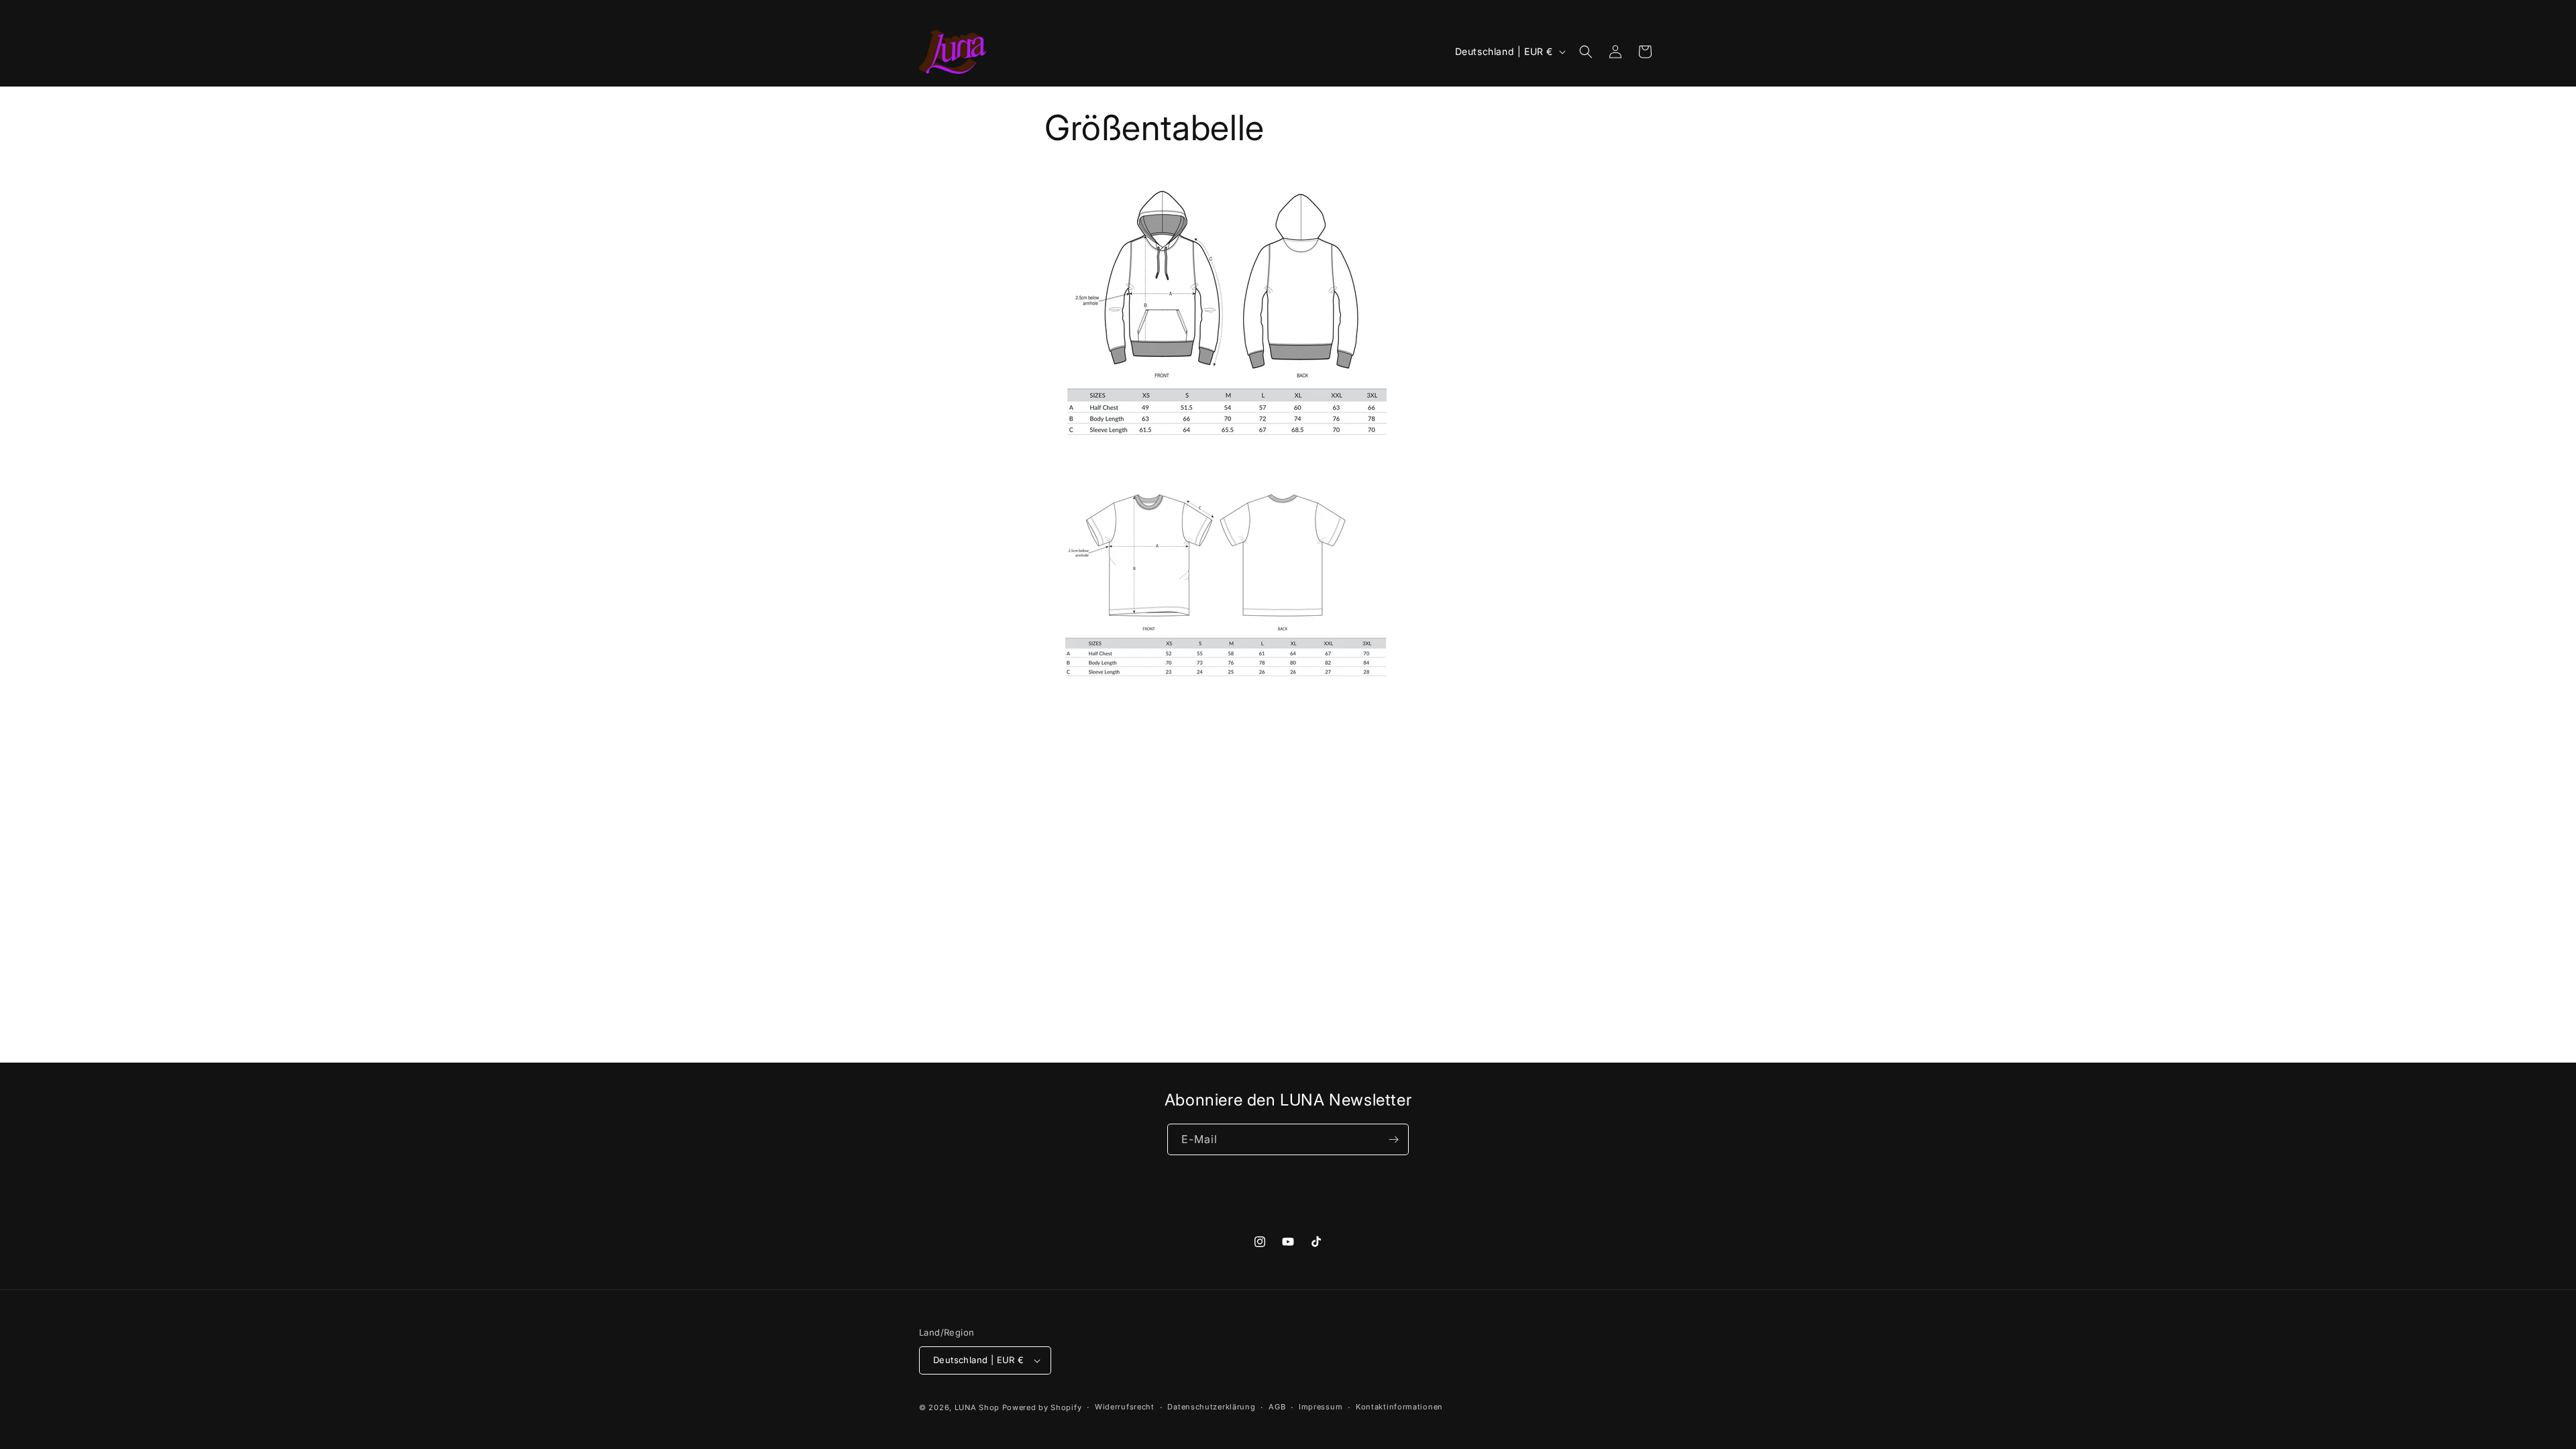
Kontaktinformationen (1399, 1407)
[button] (1586, 52)
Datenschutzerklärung (1211, 1407)
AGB (1277, 1407)
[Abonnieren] (1393, 1139)
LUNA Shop (977, 1407)
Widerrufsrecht (1125, 1407)
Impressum (1321, 1407)
